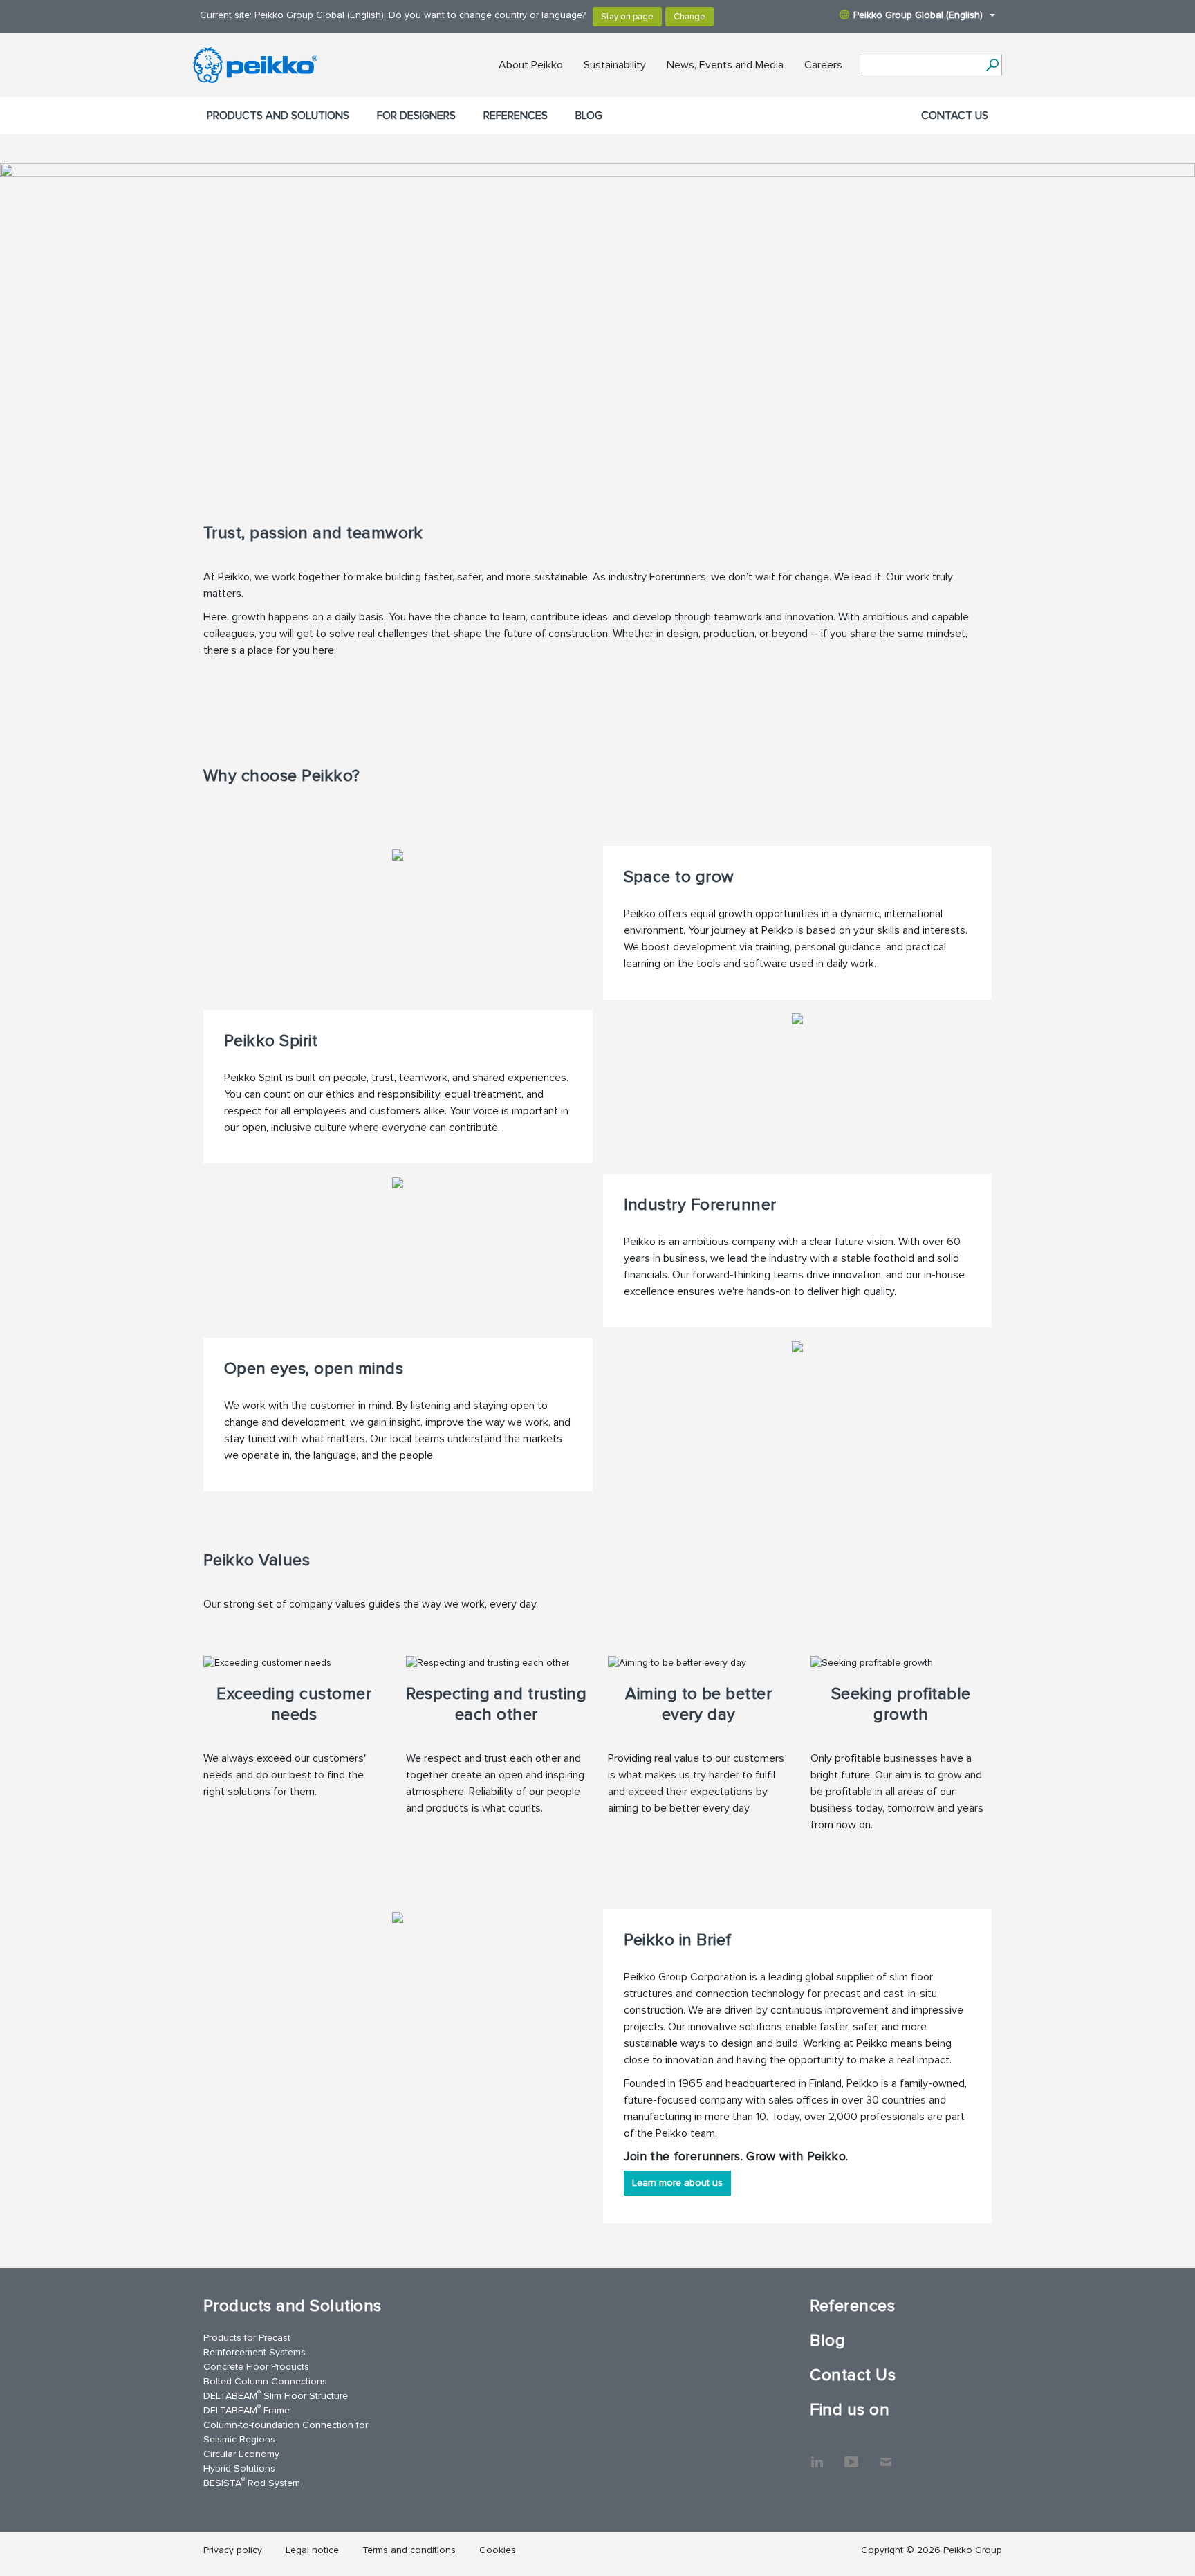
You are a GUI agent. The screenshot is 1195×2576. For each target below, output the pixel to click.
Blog (589, 116)
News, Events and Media (725, 65)
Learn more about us (677, 2183)
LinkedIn (817, 2455)
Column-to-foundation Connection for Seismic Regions (286, 2432)
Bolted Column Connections (265, 2381)
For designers (416, 116)
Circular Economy (241, 2454)
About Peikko (531, 65)
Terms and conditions (409, 2550)
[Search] (992, 65)
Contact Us (955, 116)
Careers (823, 65)
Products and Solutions (278, 116)
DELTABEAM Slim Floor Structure (276, 2395)
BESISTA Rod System (252, 2482)
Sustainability (615, 65)
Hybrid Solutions (239, 2468)
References (516, 116)
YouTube (851, 2455)
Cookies (498, 2550)
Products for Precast (247, 2338)
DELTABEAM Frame (247, 2410)
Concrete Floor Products (256, 2367)
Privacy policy (233, 2550)
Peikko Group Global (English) (918, 15)
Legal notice (312, 2550)
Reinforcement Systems (254, 2352)
